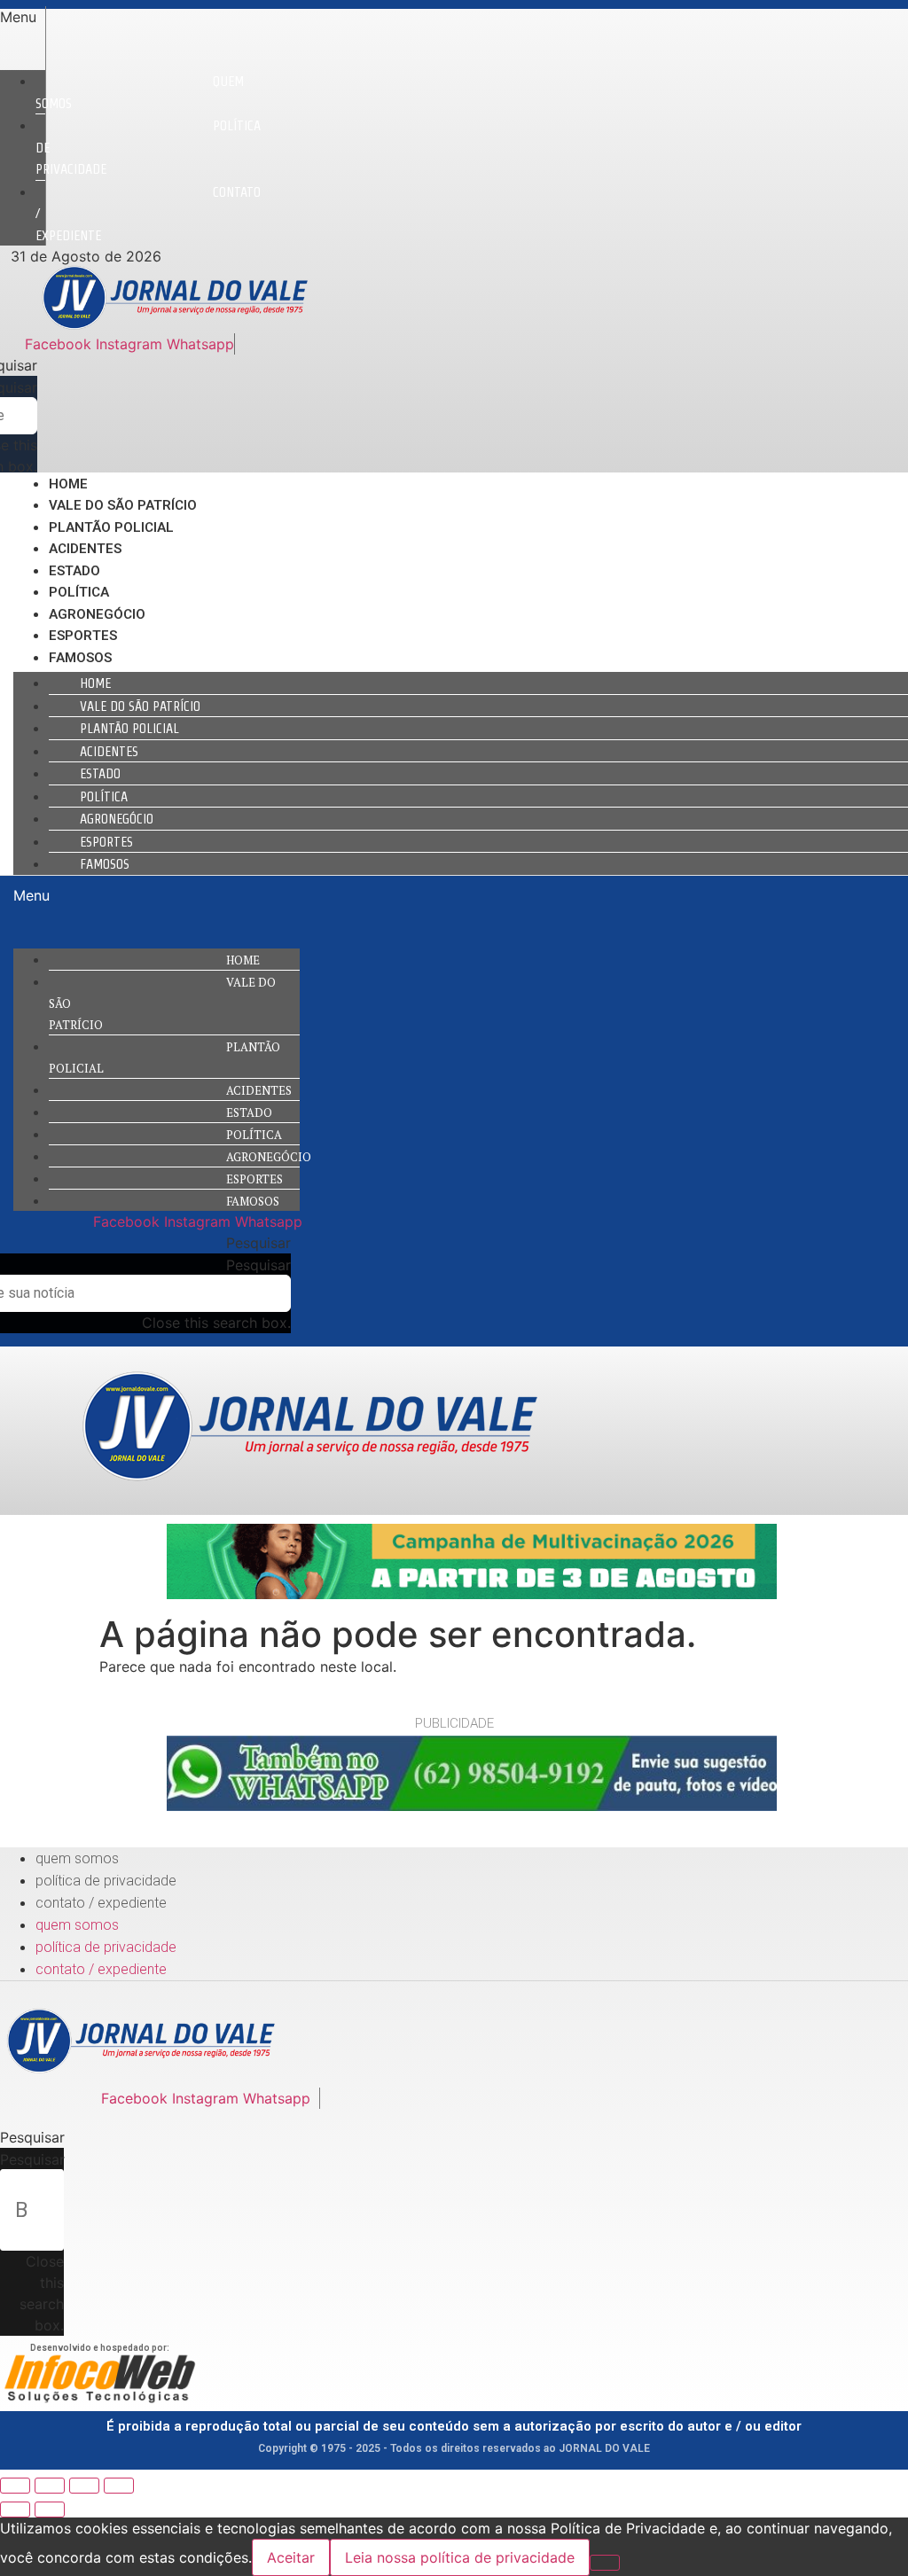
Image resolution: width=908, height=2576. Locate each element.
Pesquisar (258, 1265)
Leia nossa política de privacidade (460, 2557)
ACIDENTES (85, 549)
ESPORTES (83, 636)
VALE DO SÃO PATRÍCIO (123, 505)
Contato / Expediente (101, 1903)
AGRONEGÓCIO (97, 614)
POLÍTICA (79, 592)
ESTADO (74, 571)
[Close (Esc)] (15, 2486)
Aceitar (291, 2557)
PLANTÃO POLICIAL (111, 527)
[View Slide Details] (472, 1594)
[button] (23, 17)
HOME (68, 484)
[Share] (50, 2486)
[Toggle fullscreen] (84, 2486)
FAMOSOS (80, 658)
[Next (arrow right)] (50, 2510)
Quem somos (140, 92)
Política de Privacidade (106, 1881)
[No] (605, 2563)
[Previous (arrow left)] (15, 2510)
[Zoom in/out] (119, 2486)
